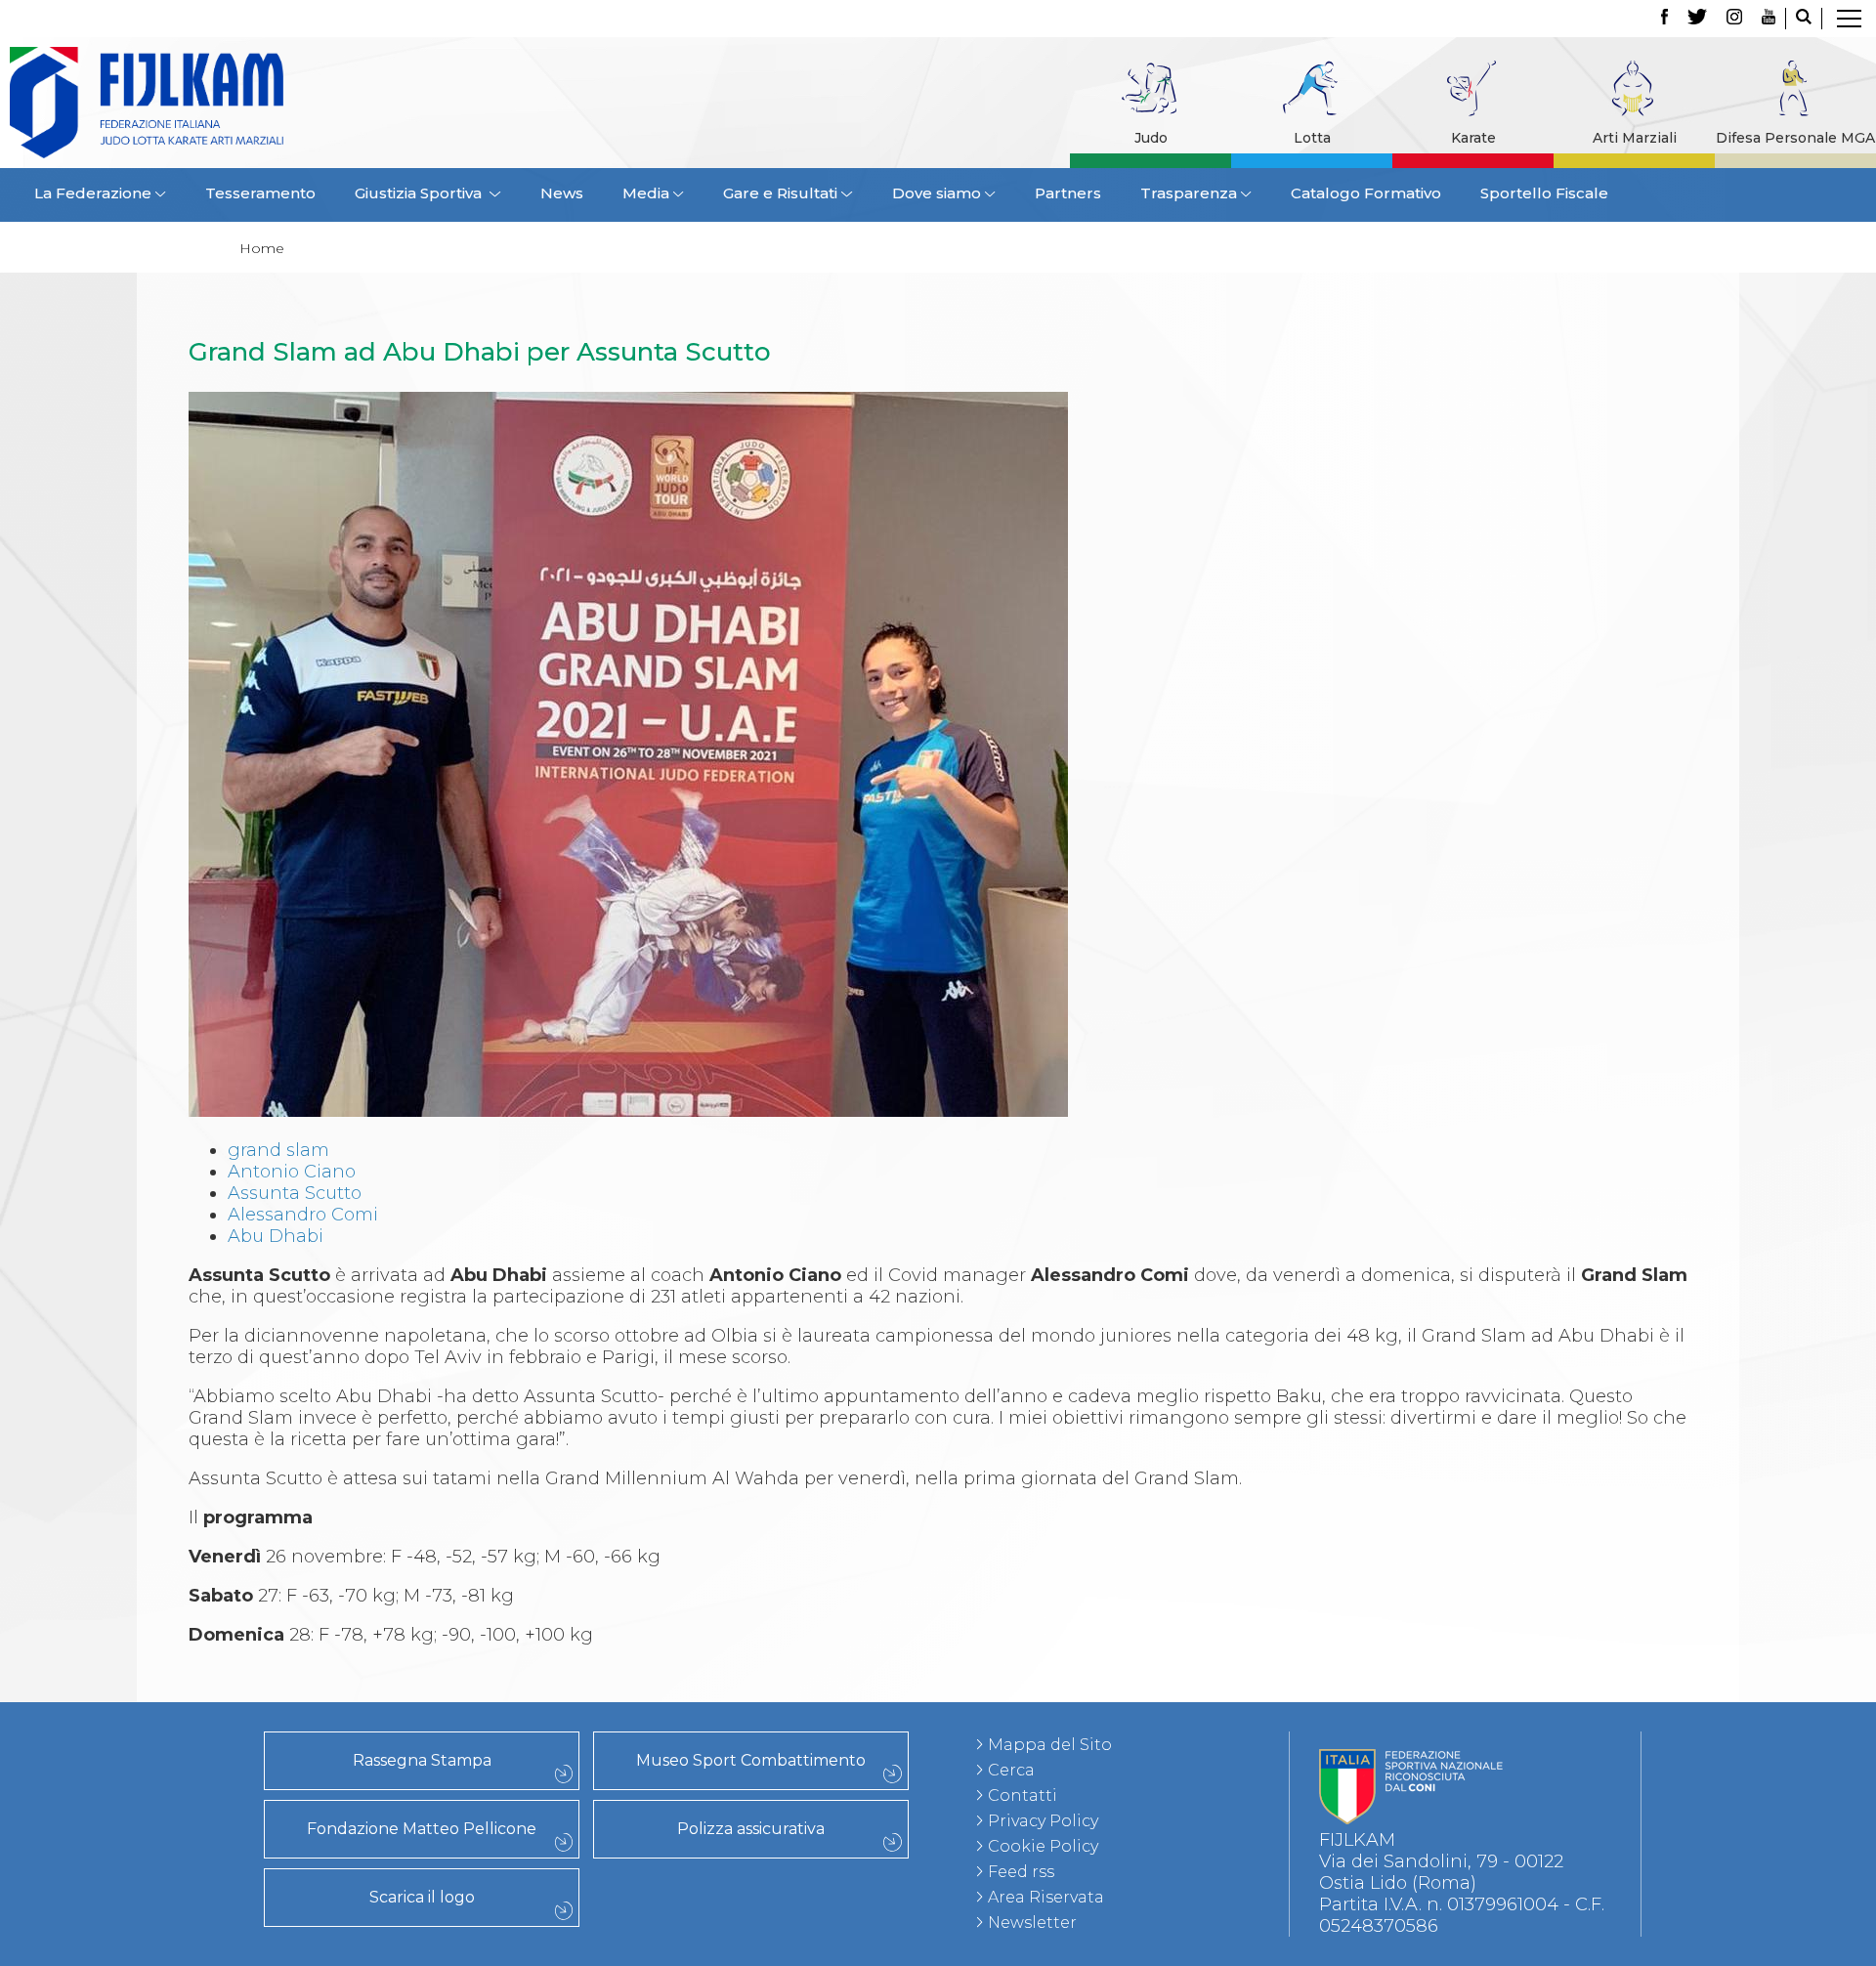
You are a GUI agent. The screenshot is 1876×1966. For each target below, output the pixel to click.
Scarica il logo (422, 1897)
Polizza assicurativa (751, 1829)
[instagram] (1734, 19)
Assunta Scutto (295, 1193)
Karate (1473, 138)
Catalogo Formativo (1366, 193)
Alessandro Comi (303, 1215)
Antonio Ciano (292, 1172)
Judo (1151, 138)
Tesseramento (260, 193)
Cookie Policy (1043, 1846)
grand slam (278, 1150)
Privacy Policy (1043, 1821)
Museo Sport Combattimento (751, 1760)
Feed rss (1021, 1872)
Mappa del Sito (1050, 1745)
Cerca (1011, 1770)
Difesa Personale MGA (1795, 138)
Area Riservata (1046, 1897)
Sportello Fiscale (1544, 193)
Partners (1068, 193)
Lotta (1312, 138)
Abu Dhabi (276, 1236)
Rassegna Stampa (422, 1760)
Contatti (1023, 1795)
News (562, 193)
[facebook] (1664, 19)
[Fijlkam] (268, 103)
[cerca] (1804, 19)
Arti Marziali (1635, 138)
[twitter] (1697, 19)
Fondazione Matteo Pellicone (422, 1829)
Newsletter (1032, 1923)
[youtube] (1769, 19)
